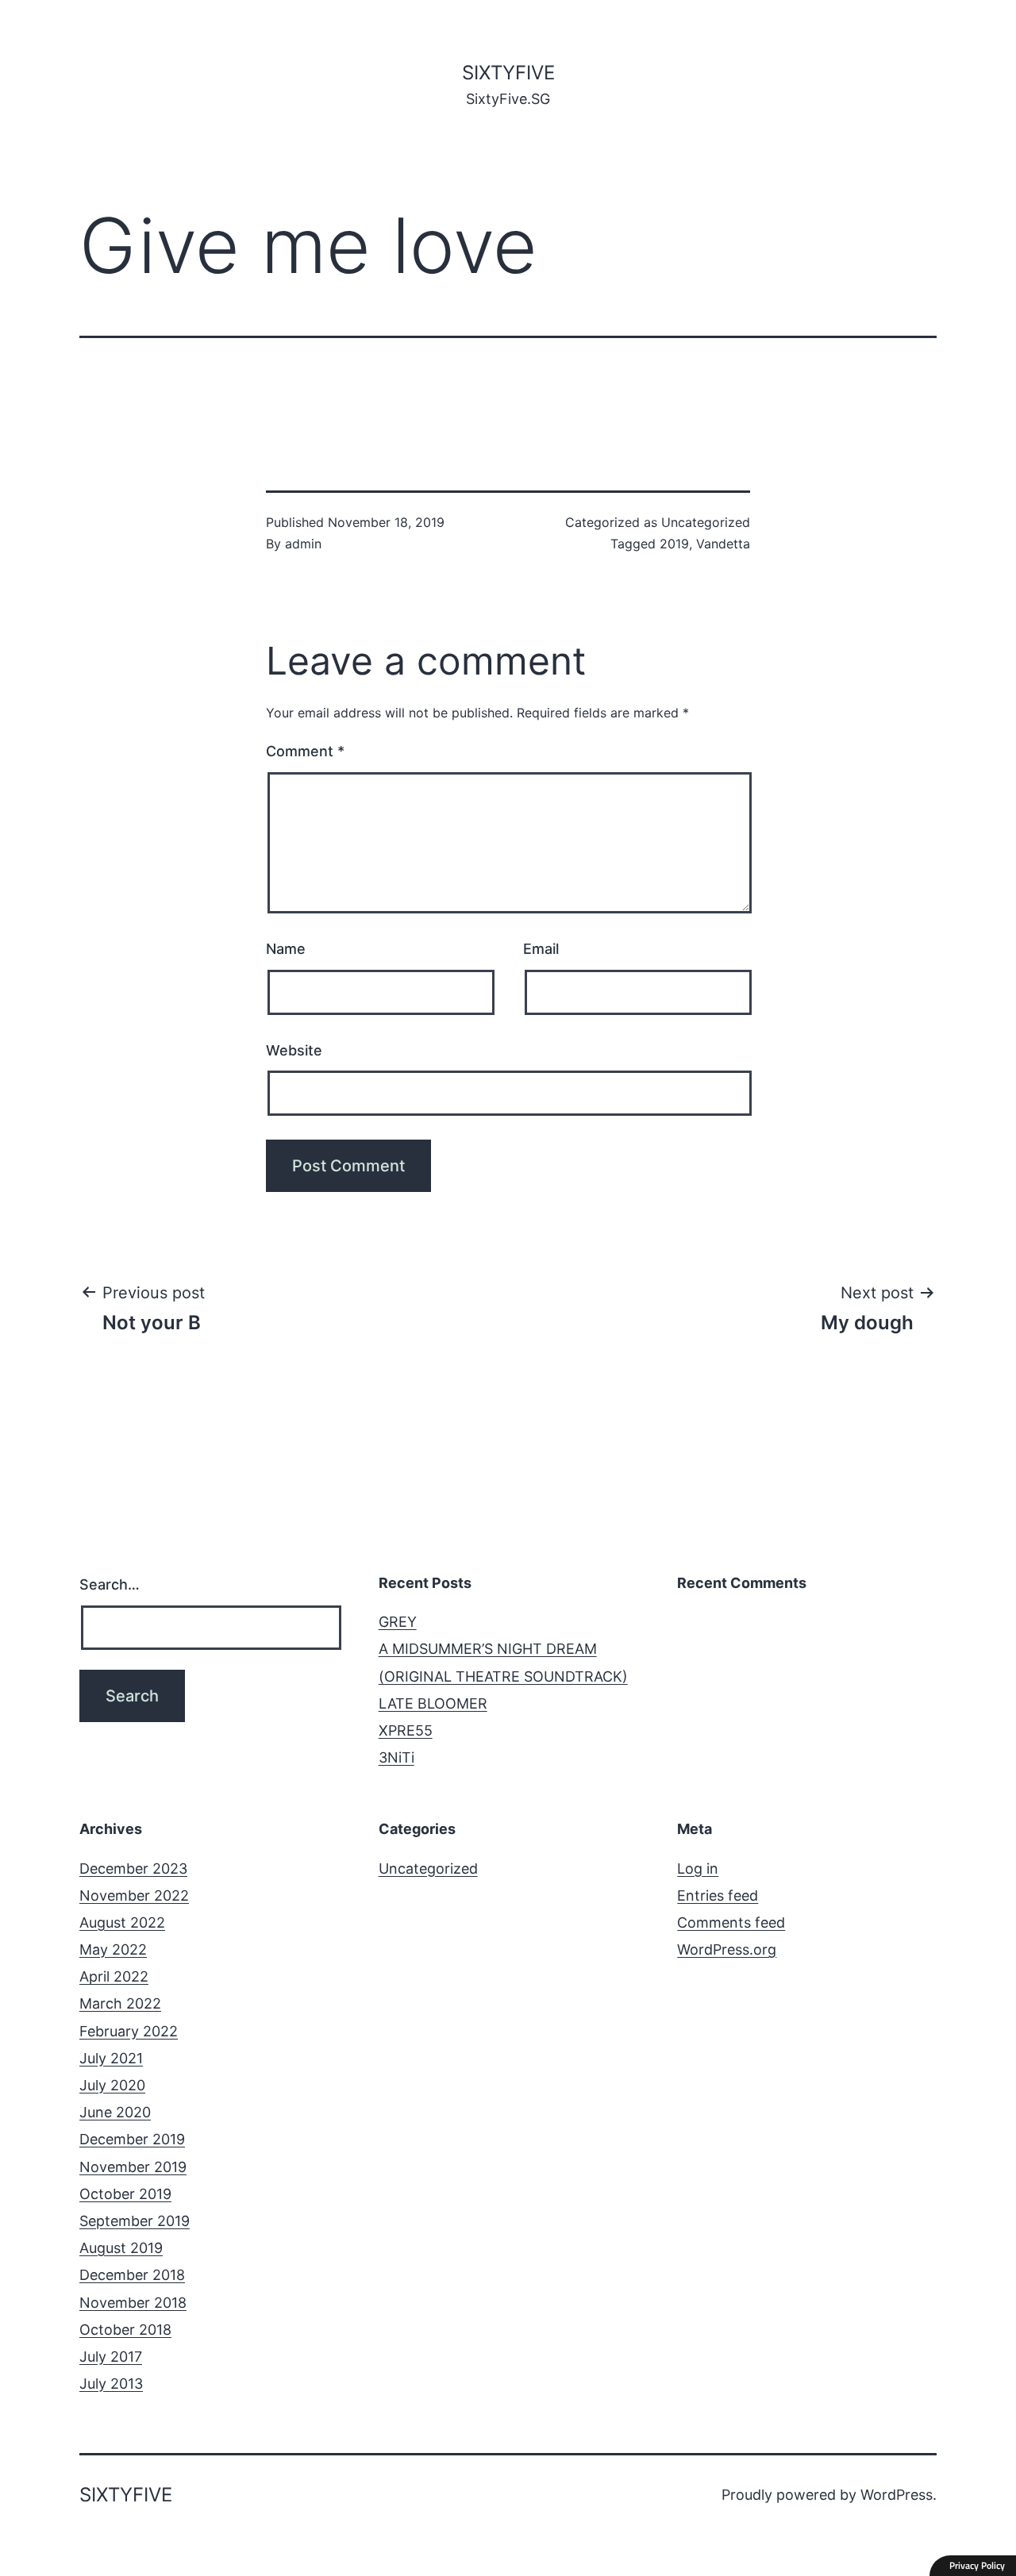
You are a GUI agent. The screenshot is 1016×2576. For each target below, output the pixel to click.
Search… (110, 1584)
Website (294, 1050)
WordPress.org (727, 1949)
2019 (674, 544)
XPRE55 (406, 1730)
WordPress (897, 2495)
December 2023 (133, 1869)
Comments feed (731, 1922)
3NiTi (396, 1757)
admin (303, 544)
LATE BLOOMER (433, 1703)
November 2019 (133, 2167)
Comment (305, 751)
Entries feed (718, 1895)
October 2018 (125, 2330)
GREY (398, 1622)
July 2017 (111, 2357)
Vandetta (723, 544)
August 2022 (122, 1922)
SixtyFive (508, 73)
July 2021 (111, 2058)
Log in (698, 1869)
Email (541, 949)
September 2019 (135, 2221)
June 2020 (115, 2112)
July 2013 (111, 2384)
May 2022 (113, 1949)
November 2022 (134, 1895)
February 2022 (129, 2031)
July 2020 (112, 2085)
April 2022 (114, 1976)
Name (286, 949)
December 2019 (132, 2139)
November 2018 (133, 2303)
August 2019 (121, 2248)
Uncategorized (706, 522)
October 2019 (125, 2194)
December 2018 (132, 2275)
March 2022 (120, 2003)
